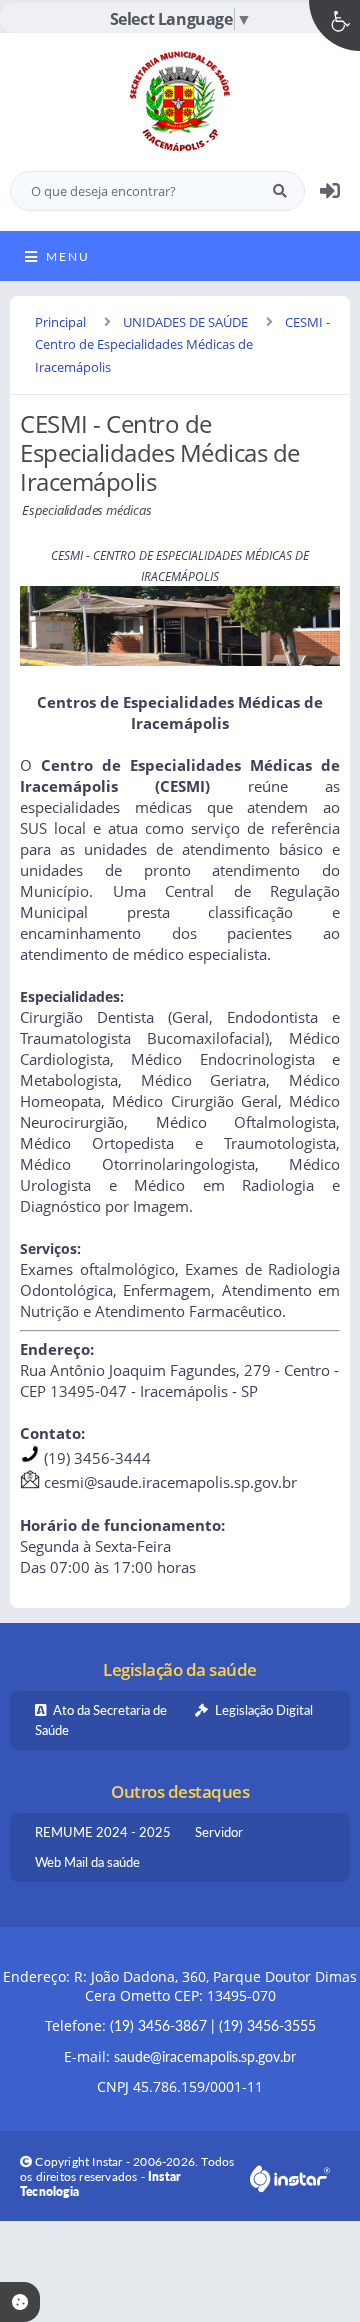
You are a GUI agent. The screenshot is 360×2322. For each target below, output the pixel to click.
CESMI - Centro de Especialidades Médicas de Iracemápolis (182, 345)
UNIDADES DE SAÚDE (185, 322)
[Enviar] (280, 191)
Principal (60, 322)
